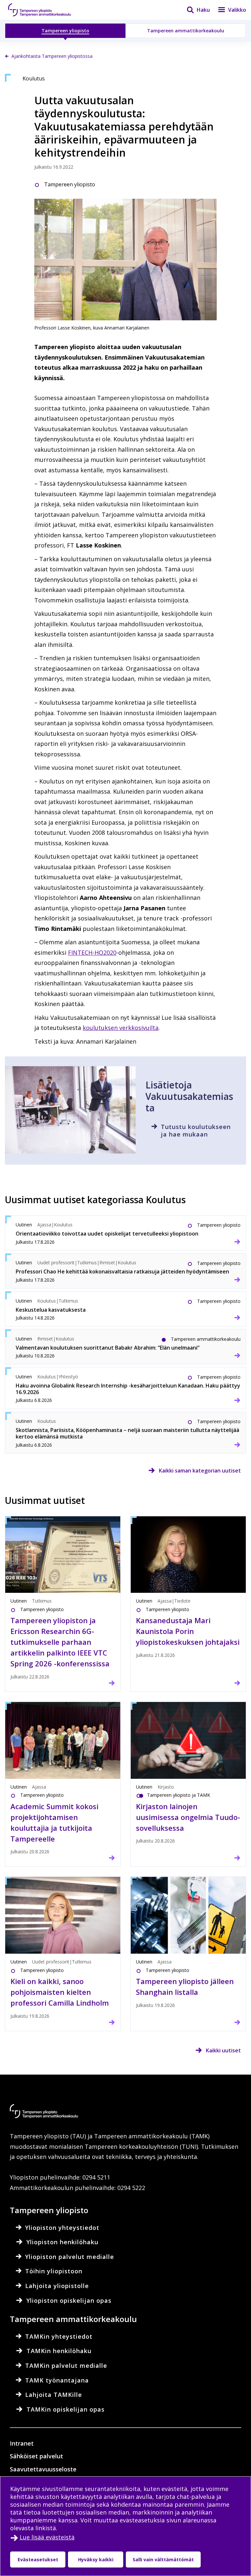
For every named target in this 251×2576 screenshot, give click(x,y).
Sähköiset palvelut (36, 2456)
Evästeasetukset (38, 2559)
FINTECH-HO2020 (92, 952)
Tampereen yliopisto (65, 31)
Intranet (22, 2443)
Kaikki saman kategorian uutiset (200, 1471)
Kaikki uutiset (223, 2050)
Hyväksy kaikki (96, 2559)
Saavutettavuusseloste (43, 2469)
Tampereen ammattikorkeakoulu (186, 31)
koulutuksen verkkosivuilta (121, 1028)
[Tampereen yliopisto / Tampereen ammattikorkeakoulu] (46, 10)
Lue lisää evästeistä (47, 2537)
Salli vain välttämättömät (163, 2559)
